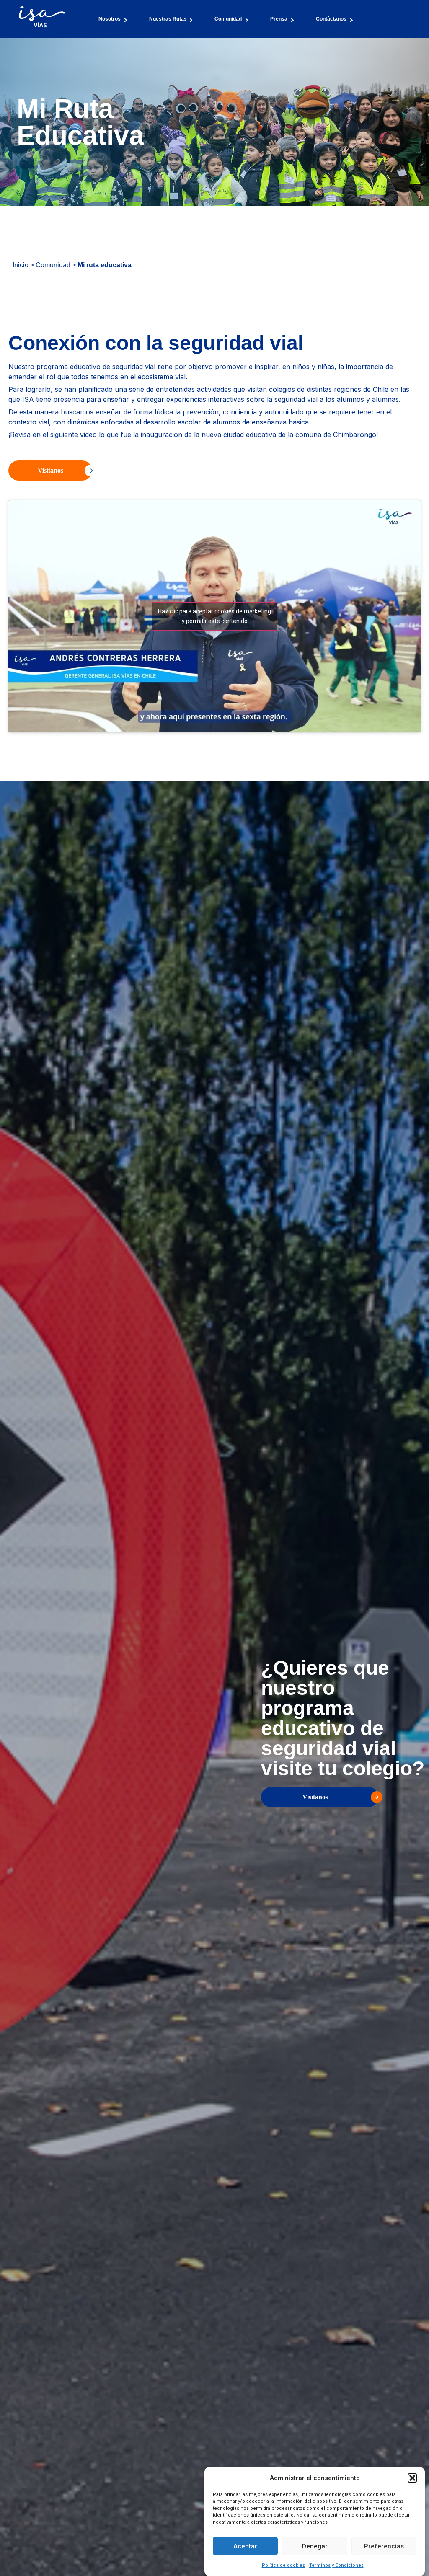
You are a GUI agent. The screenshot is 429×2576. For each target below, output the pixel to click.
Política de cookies (283, 2565)
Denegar (315, 2546)
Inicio (21, 265)
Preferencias (384, 2546)
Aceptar (245, 2546)
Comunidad (53, 265)
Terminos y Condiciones (336, 2565)
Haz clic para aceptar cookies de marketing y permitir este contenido (214, 616)
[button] (412, 2478)
